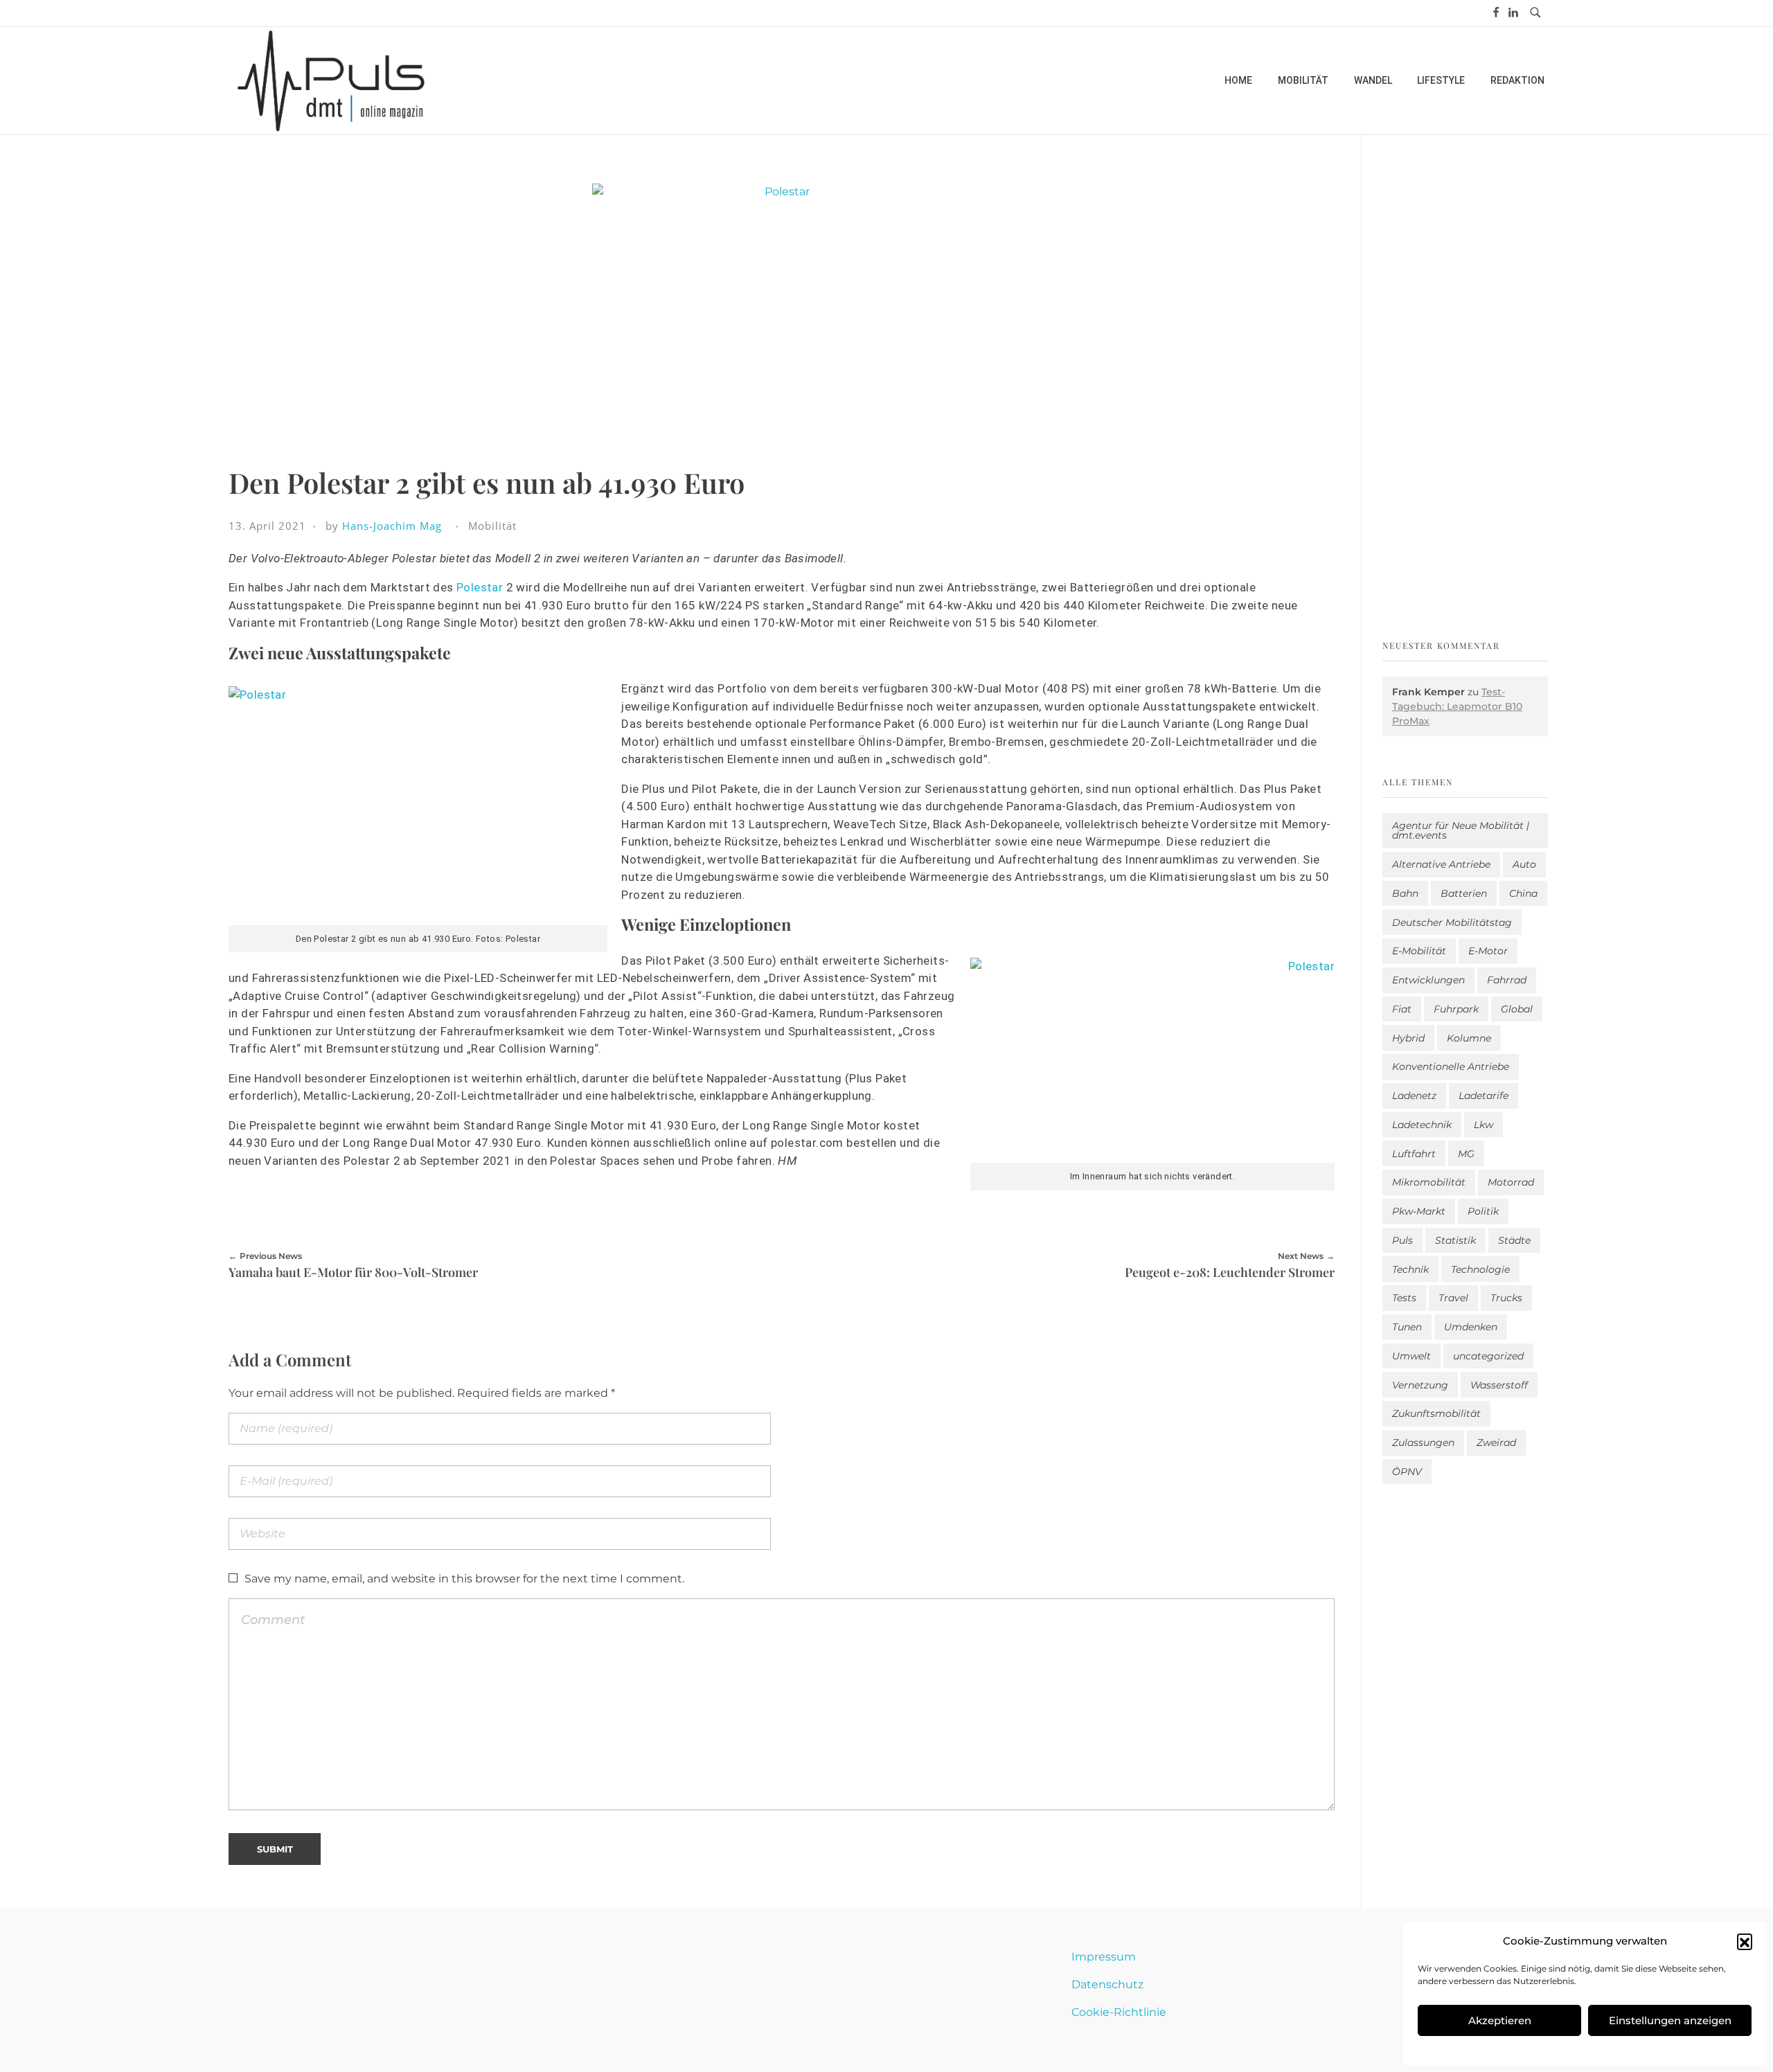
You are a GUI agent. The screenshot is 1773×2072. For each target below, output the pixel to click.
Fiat (1402, 1009)
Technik (1410, 1269)
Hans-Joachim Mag (392, 526)
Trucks (1506, 1298)
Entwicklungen (1428, 980)
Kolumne (1469, 1038)
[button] (1745, 1941)
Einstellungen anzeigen (1670, 2020)
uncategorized (1488, 1356)
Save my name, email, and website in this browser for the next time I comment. (464, 1579)
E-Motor (1488, 951)
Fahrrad (1507, 980)
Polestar (480, 587)
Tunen (1407, 1327)
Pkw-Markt (1419, 1211)
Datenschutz (1107, 1984)
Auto (1524, 864)
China (1523, 893)
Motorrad (1511, 1182)
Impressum (1104, 1957)
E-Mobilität (1419, 951)
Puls (1402, 1240)
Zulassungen (1423, 1443)
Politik (1483, 1211)
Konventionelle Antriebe (1451, 1066)
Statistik (1455, 1240)
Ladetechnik (1422, 1125)
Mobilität (492, 526)
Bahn (1405, 893)
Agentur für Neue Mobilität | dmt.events (1461, 830)
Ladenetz (1414, 1096)
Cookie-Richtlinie (1119, 2012)
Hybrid (1408, 1038)
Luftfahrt (1414, 1154)
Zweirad (1496, 1443)
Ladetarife (1484, 1096)
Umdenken (1471, 1327)
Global (1517, 1009)
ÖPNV (1407, 1472)
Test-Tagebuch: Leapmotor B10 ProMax (1457, 706)
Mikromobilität (1429, 1182)
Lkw (1484, 1125)
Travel (1453, 1298)
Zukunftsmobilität (1436, 1413)
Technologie (1480, 1269)
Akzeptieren (1500, 2020)
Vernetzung (1420, 1385)
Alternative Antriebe (1441, 864)
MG (1466, 1154)
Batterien (1464, 893)
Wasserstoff (1499, 1385)
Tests (1404, 1298)
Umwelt (1411, 1356)
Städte (1514, 1240)
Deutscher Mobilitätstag (1452, 922)
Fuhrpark (1456, 1009)
